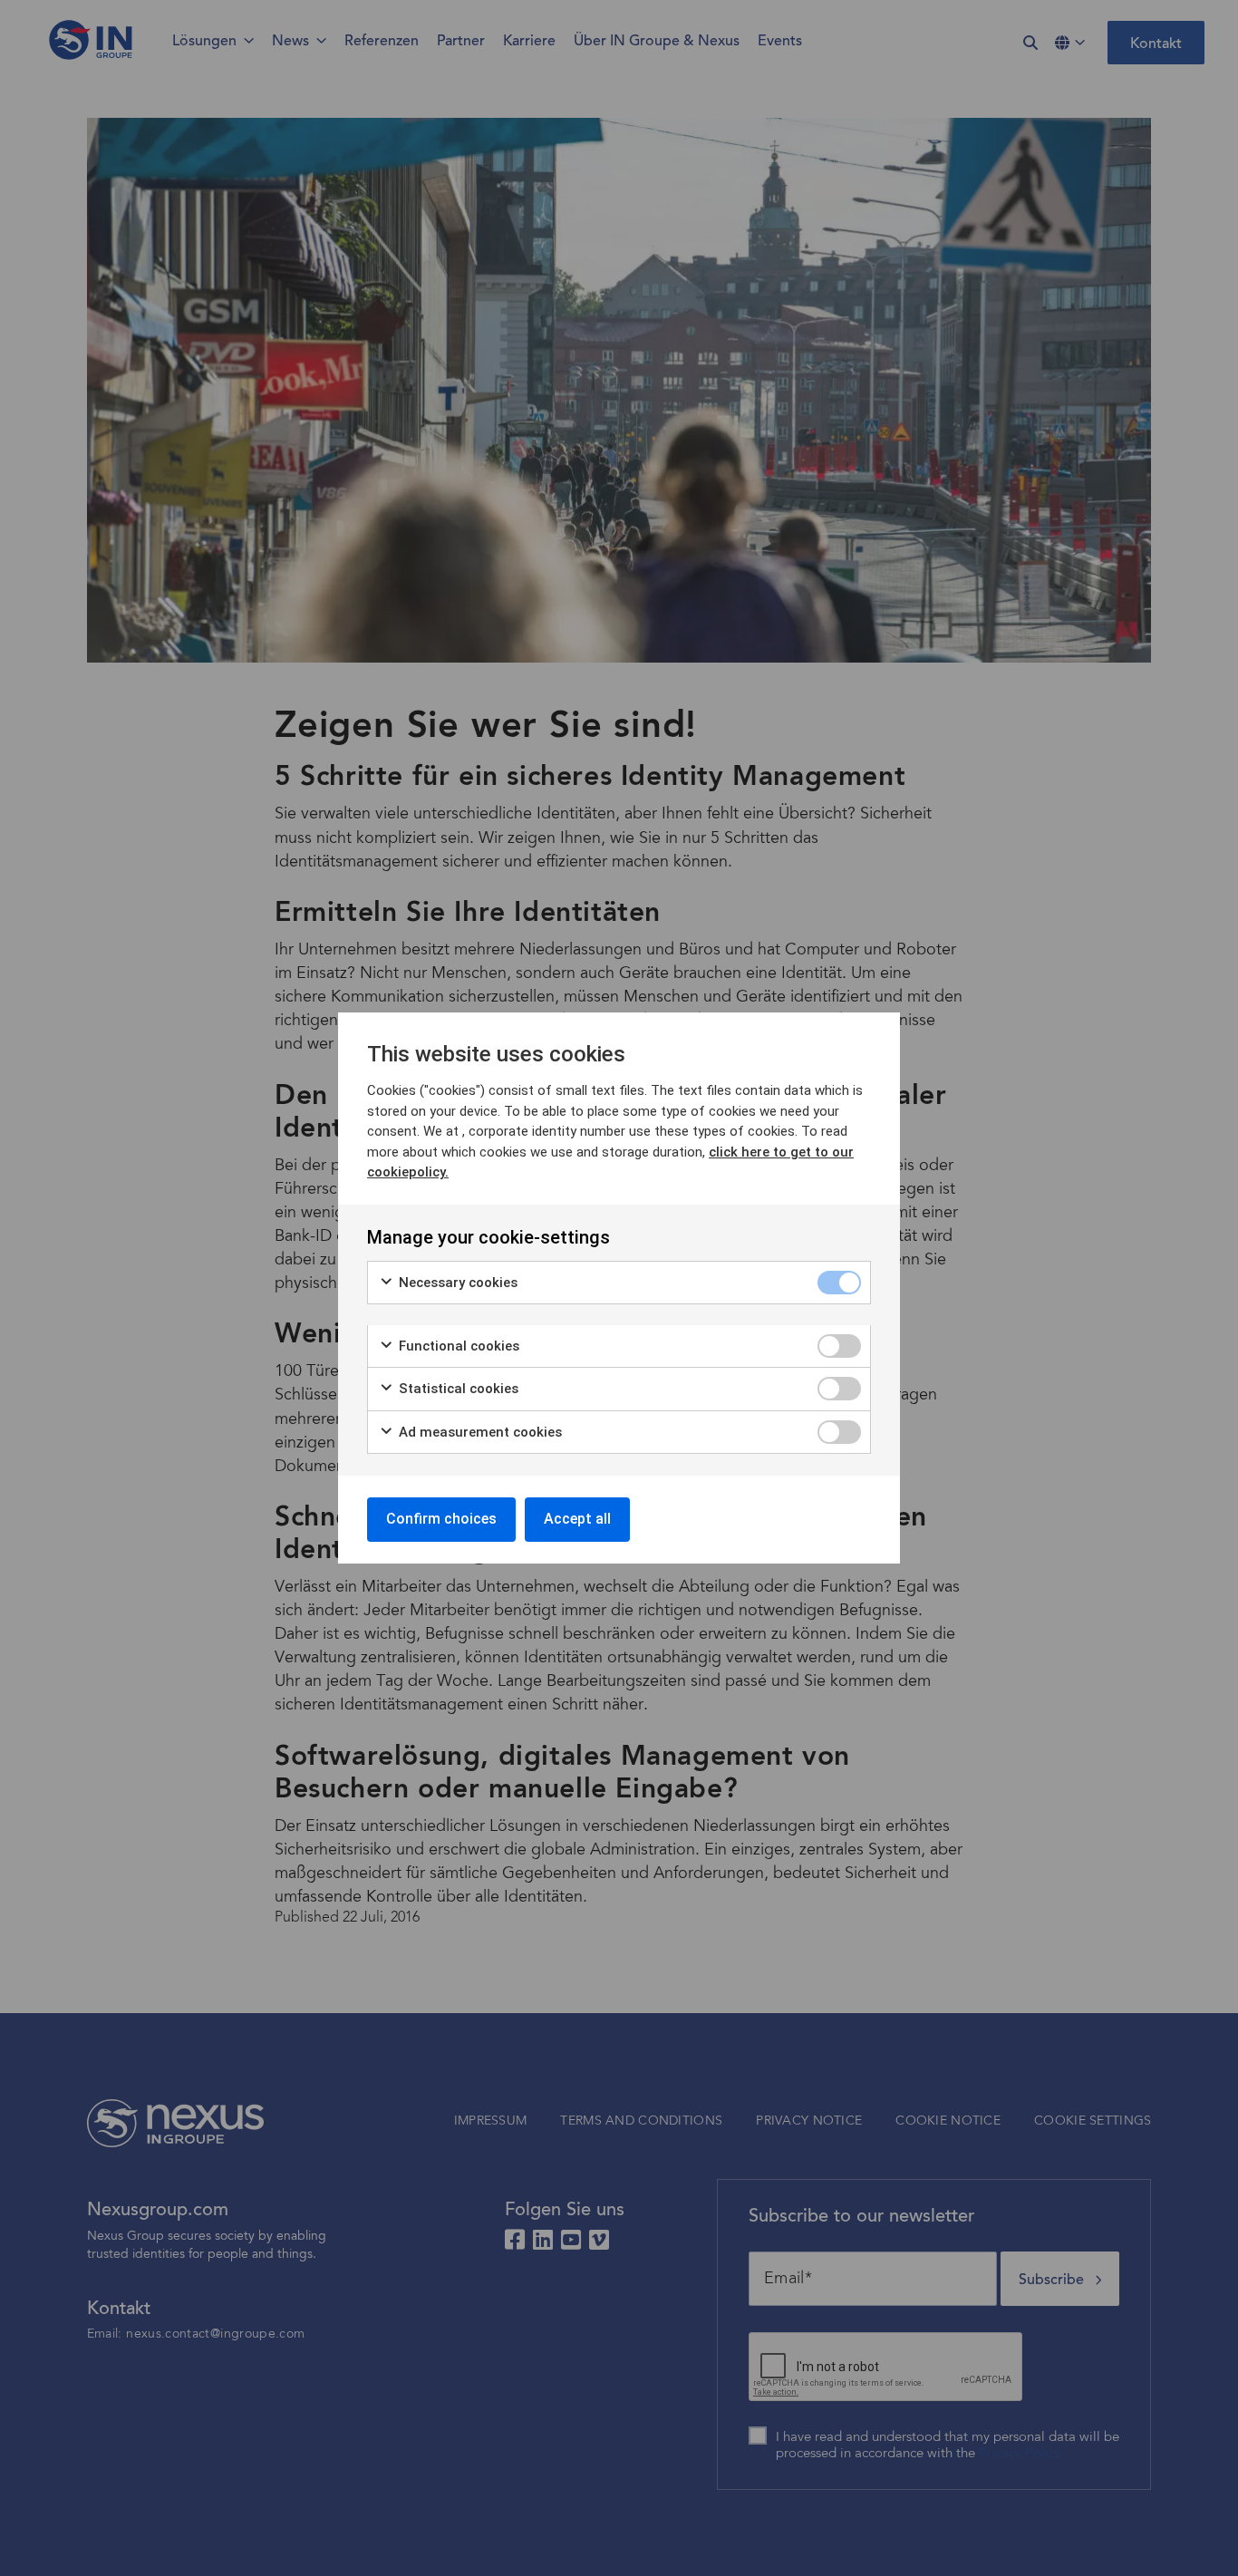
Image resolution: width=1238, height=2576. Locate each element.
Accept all (577, 1519)
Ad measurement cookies (479, 1432)
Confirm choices (441, 1519)
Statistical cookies (457, 1389)
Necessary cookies (456, 1283)
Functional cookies (457, 1346)
